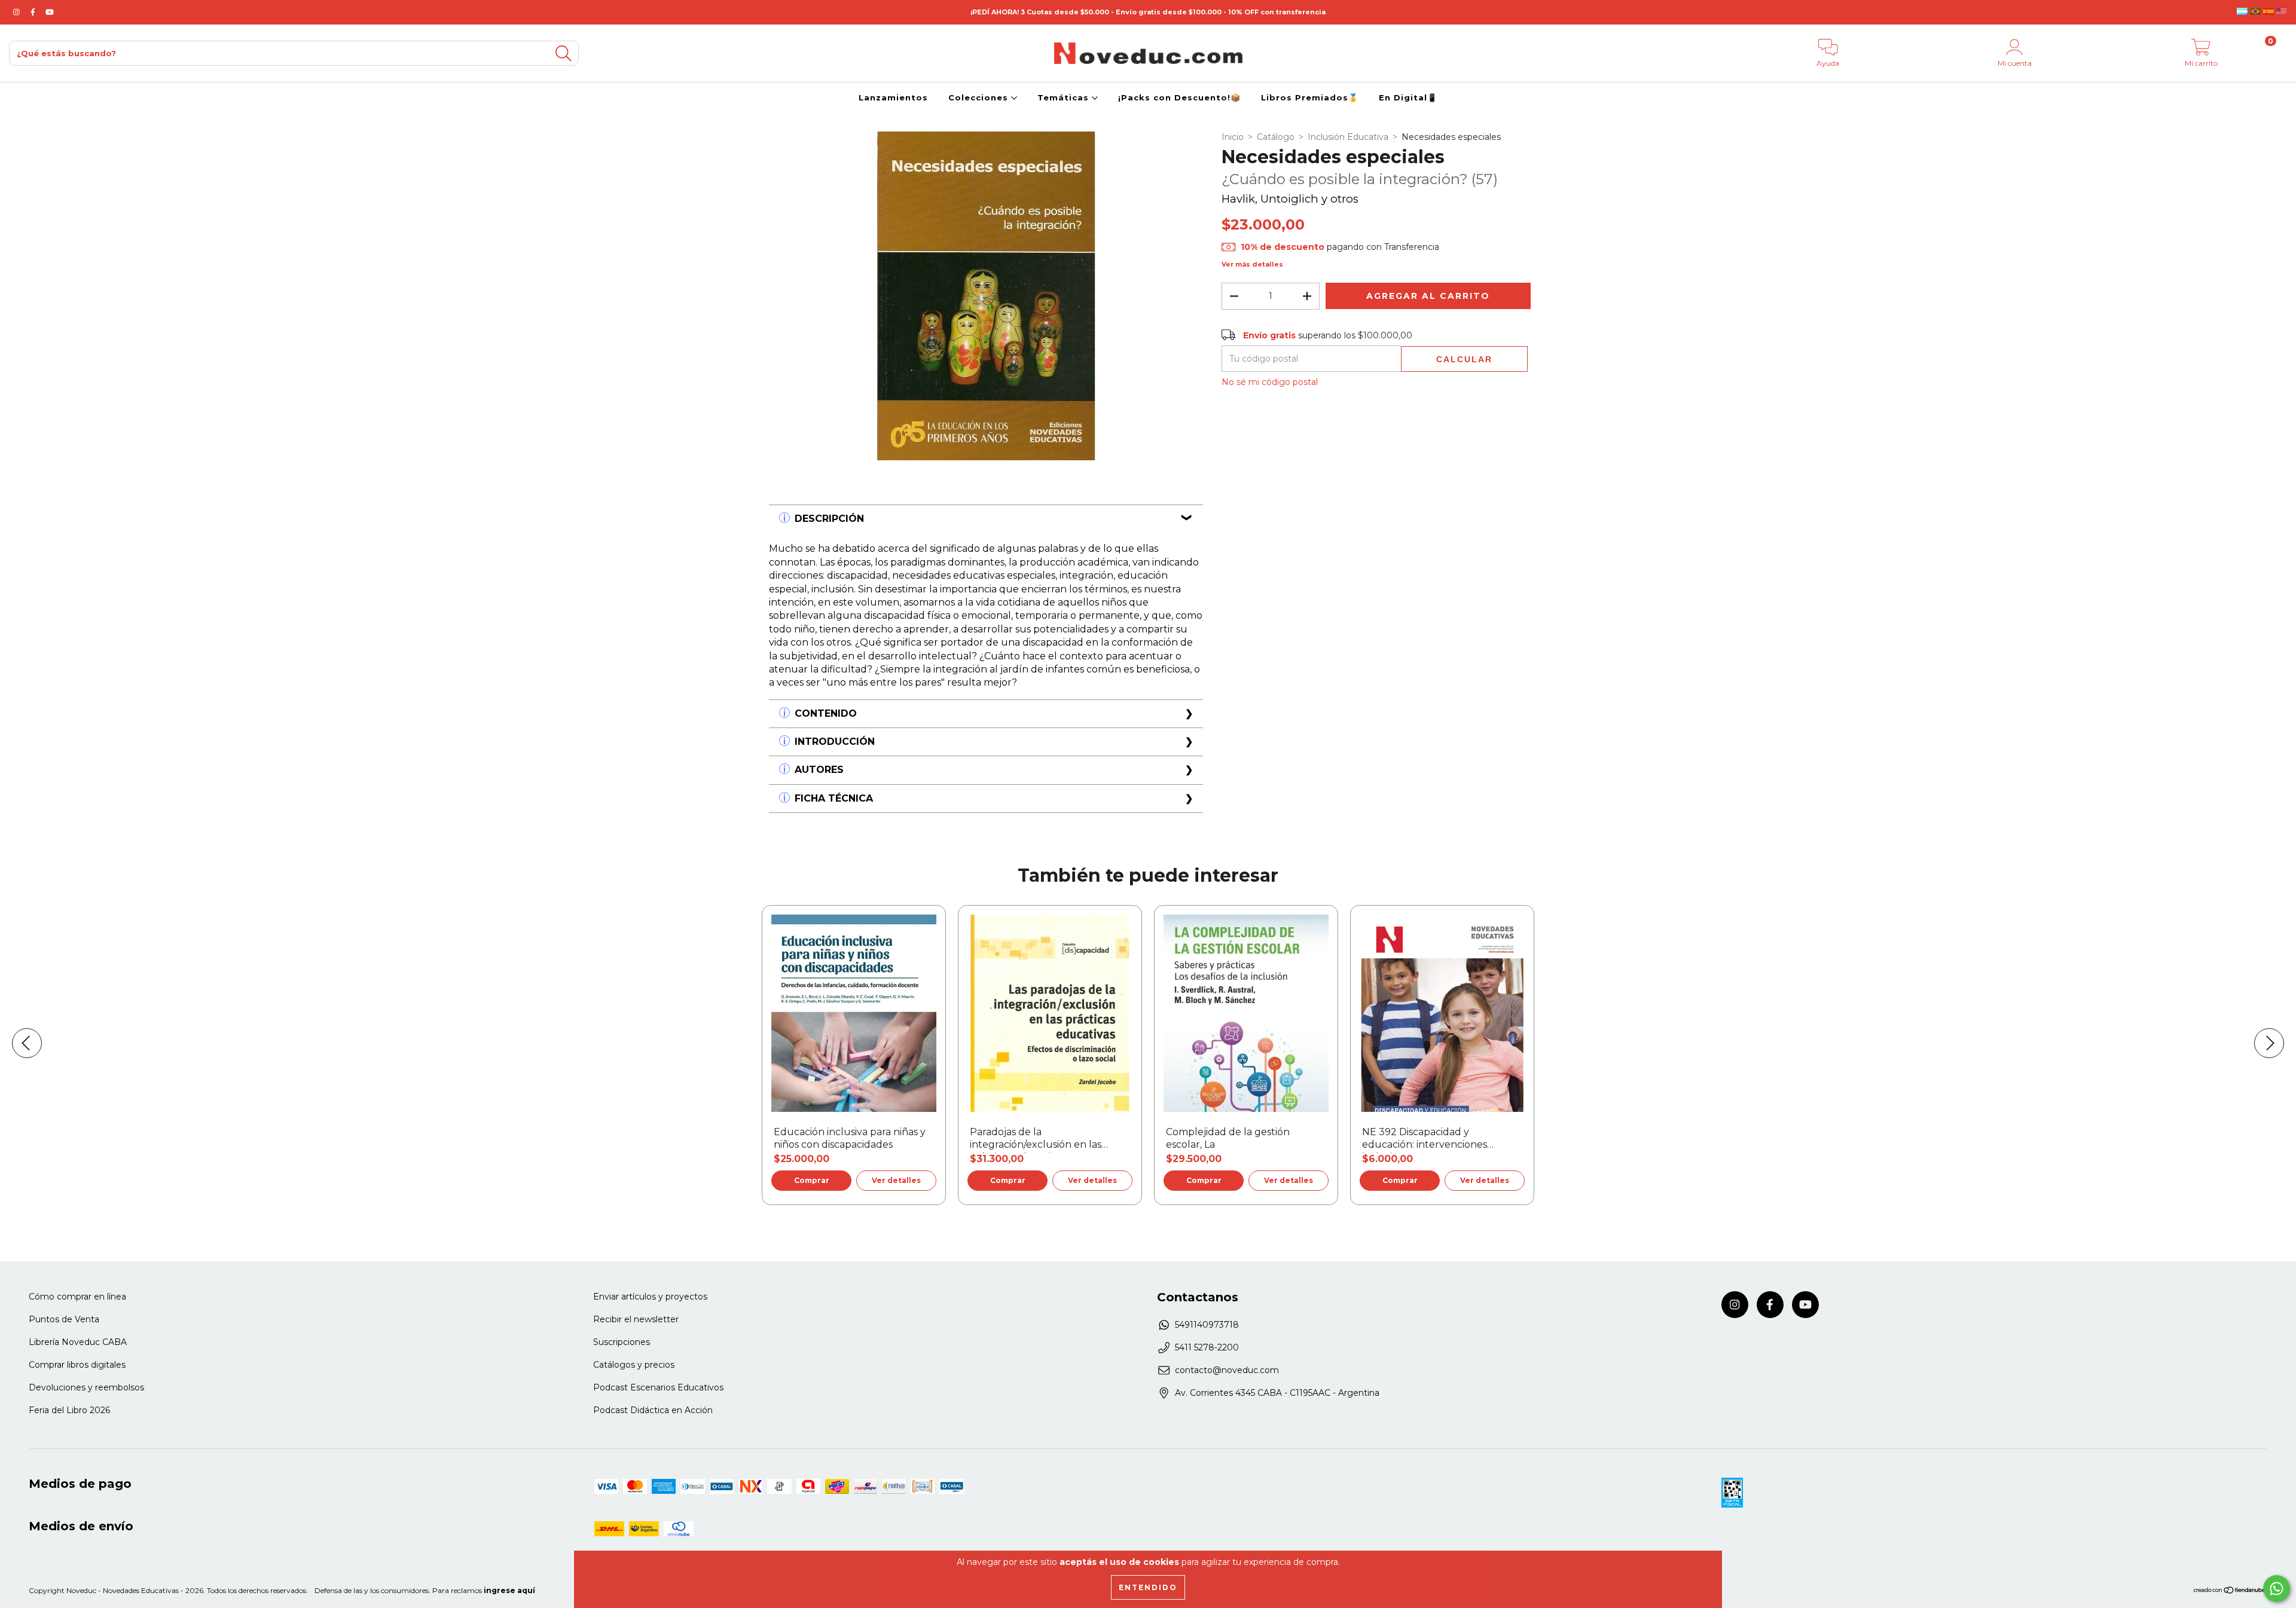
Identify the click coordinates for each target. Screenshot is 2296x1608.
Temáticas (1065, 97)
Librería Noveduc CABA (78, 1342)
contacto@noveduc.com (1227, 1370)
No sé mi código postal (1270, 382)
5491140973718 (1207, 1325)
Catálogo (1276, 137)
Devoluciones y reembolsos (86, 1387)
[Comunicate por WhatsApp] (2277, 1589)
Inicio (1233, 137)
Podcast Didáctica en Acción (653, 1410)
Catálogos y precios (634, 1365)
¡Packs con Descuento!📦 (1179, 97)
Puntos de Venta (64, 1319)
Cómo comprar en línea (77, 1297)
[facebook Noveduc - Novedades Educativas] (34, 12)
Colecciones (980, 97)
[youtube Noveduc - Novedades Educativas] (50, 12)
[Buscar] (563, 54)
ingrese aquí (509, 1590)
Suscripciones (622, 1342)
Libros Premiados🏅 (1310, 97)
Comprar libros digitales (77, 1365)
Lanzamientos (893, 97)
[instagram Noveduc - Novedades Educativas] (18, 12)
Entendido (1148, 1587)
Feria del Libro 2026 (69, 1410)
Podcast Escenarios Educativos (658, 1387)
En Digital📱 (1408, 97)
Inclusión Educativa (1348, 137)
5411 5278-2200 (1207, 1347)
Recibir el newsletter (636, 1319)
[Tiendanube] (2230, 1592)
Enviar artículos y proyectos (650, 1297)
